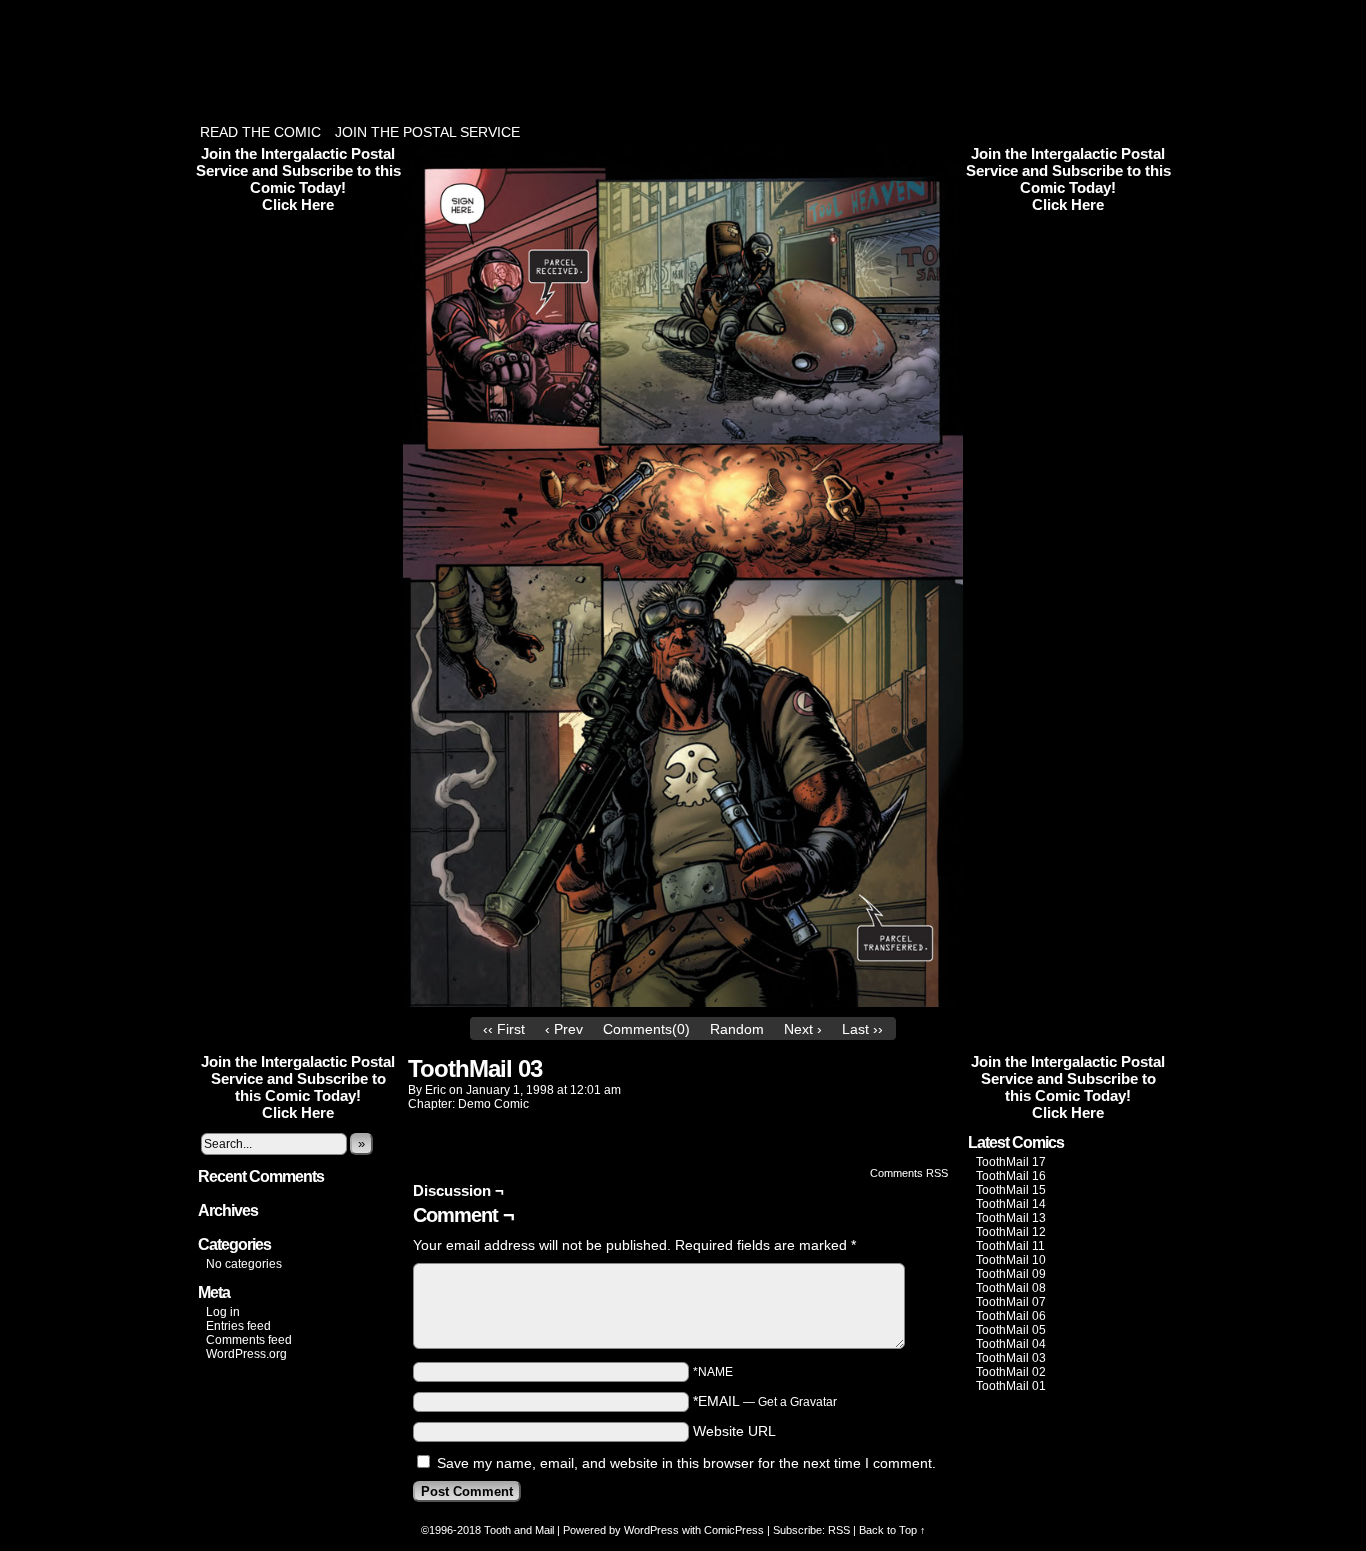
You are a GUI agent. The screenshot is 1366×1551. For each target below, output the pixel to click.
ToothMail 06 (1011, 1316)
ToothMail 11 (1010, 1246)
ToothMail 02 (1011, 1372)
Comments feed (249, 1340)
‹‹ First (504, 1029)
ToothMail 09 (1011, 1274)
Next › (803, 1029)
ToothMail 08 (1011, 1288)
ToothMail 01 (1011, 1386)
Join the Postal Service (427, 132)
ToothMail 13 (1011, 1218)
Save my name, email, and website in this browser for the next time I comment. (686, 1463)
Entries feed (238, 1326)
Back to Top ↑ (892, 1530)
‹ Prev (564, 1029)
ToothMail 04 (1011, 1344)
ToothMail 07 (1011, 1302)
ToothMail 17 (1011, 1162)
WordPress (651, 1530)
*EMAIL (765, 1401)
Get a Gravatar (797, 1402)
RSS (839, 1530)
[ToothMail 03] (683, 1002)
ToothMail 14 (1011, 1204)
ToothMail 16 (1011, 1176)
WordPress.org (246, 1354)
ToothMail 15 (1011, 1190)
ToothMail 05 (1011, 1330)
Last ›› (862, 1029)
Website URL (734, 1431)
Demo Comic (493, 1104)
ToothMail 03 (1011, 1358)
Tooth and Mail (519, 1530)
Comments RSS (909, 1173)
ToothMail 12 (1011, 1232)
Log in (223, 1312)
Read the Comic (260, 132)
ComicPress (734, 1530)
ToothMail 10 (1011, 1260)
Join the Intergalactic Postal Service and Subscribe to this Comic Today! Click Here (298, 179)
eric (435, 1090)
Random (737, 1029)
